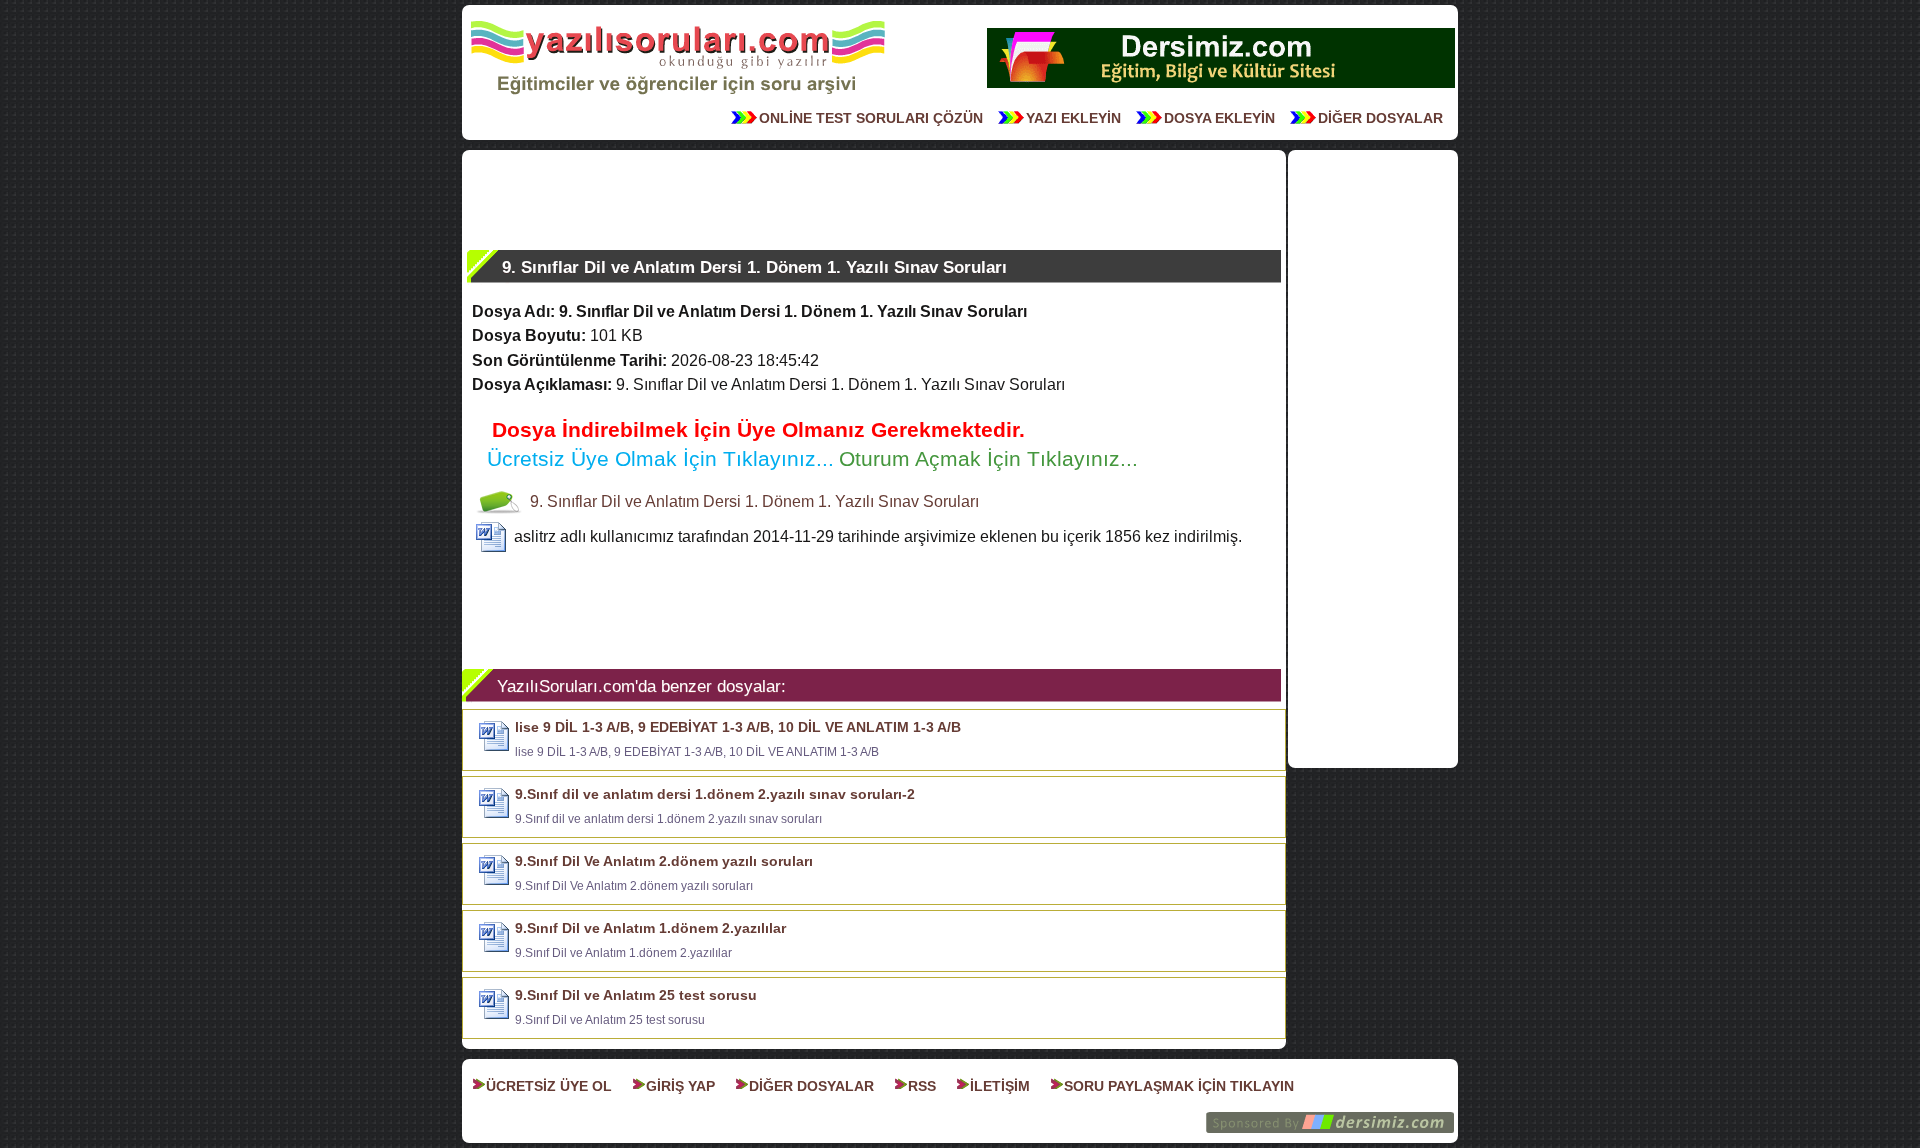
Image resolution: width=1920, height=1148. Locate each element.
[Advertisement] (874, 200)
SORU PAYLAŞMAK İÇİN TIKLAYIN (1179, 1086)
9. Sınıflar (563, 501)
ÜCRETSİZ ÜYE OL (549, 1086)
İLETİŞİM (1000, 1086)
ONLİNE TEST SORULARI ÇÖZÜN (871, 118)
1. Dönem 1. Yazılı (809, 501)
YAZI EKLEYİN (1073, 118)
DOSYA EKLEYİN (1219, 118)
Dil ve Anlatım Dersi (671, 501)
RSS (922, 1086)
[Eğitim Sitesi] (1221, 86)
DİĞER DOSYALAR (1380, 118)
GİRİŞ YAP (680, 1086)
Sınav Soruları (928, 501)
